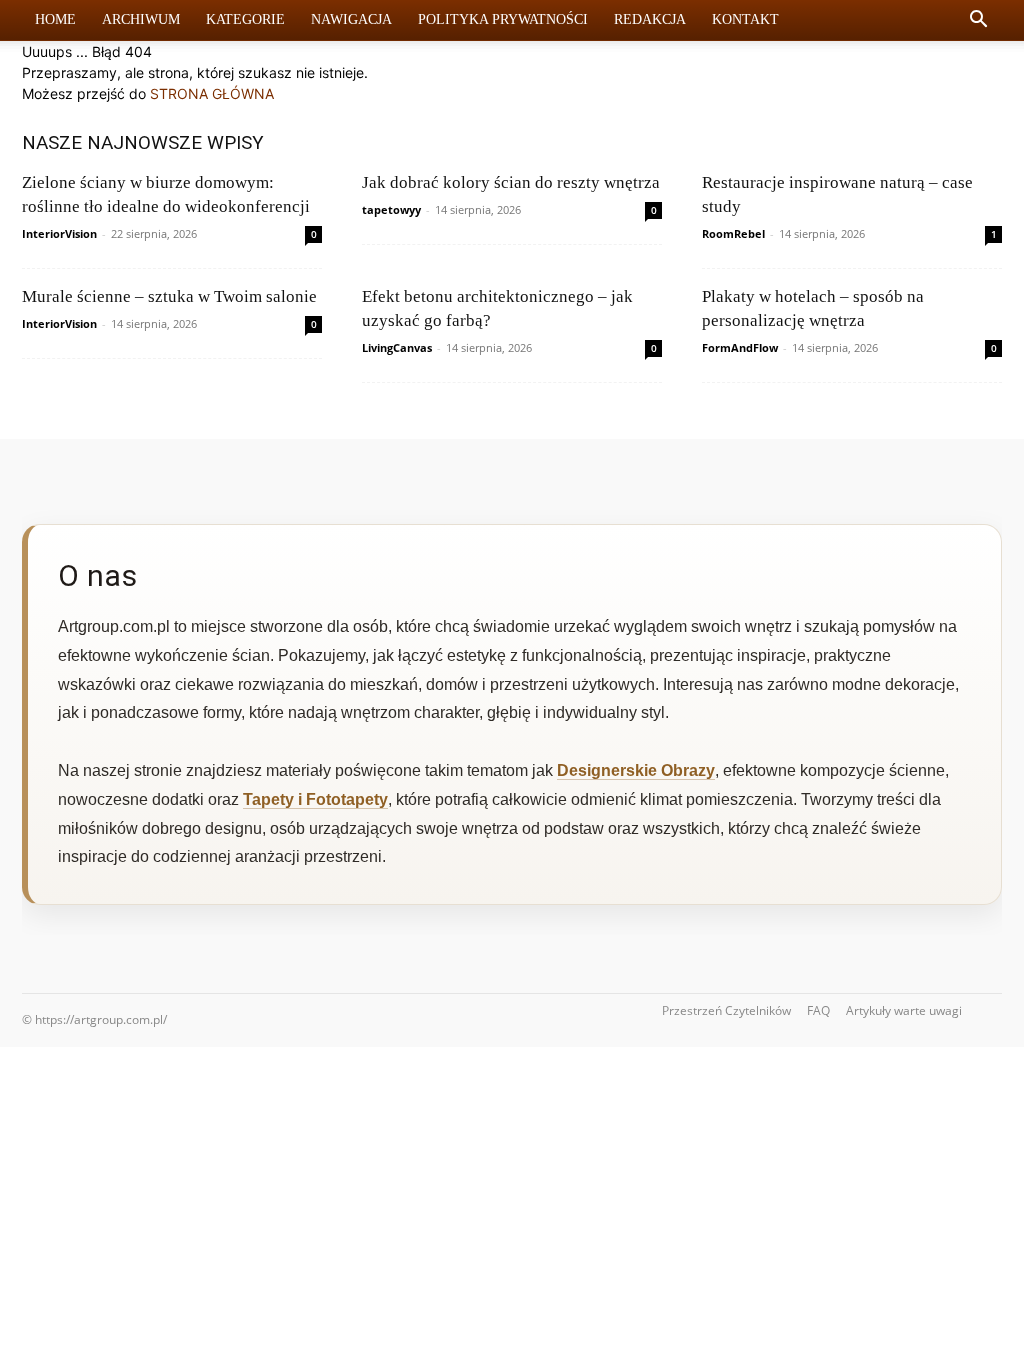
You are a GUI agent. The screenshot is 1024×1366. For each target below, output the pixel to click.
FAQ (818, 1010)
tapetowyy (391, 209)
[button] (978, 21)
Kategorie (245, 19)
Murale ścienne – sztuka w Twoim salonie (169, 296)
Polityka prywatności (503, 19)
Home (55, 19)
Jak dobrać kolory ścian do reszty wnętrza (511, 182)
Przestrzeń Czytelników (726, 1010)
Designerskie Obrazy (636, 770)
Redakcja (650, 19)
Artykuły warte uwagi (904, 1010)
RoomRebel (733, 233)
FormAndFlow (740, 347)
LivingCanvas (397, 347)
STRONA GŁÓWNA (212, 93)
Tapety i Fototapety (315, 799)
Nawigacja (351, 19)
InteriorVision (59, 233)
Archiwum (141, 19)
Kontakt (745, 19)
